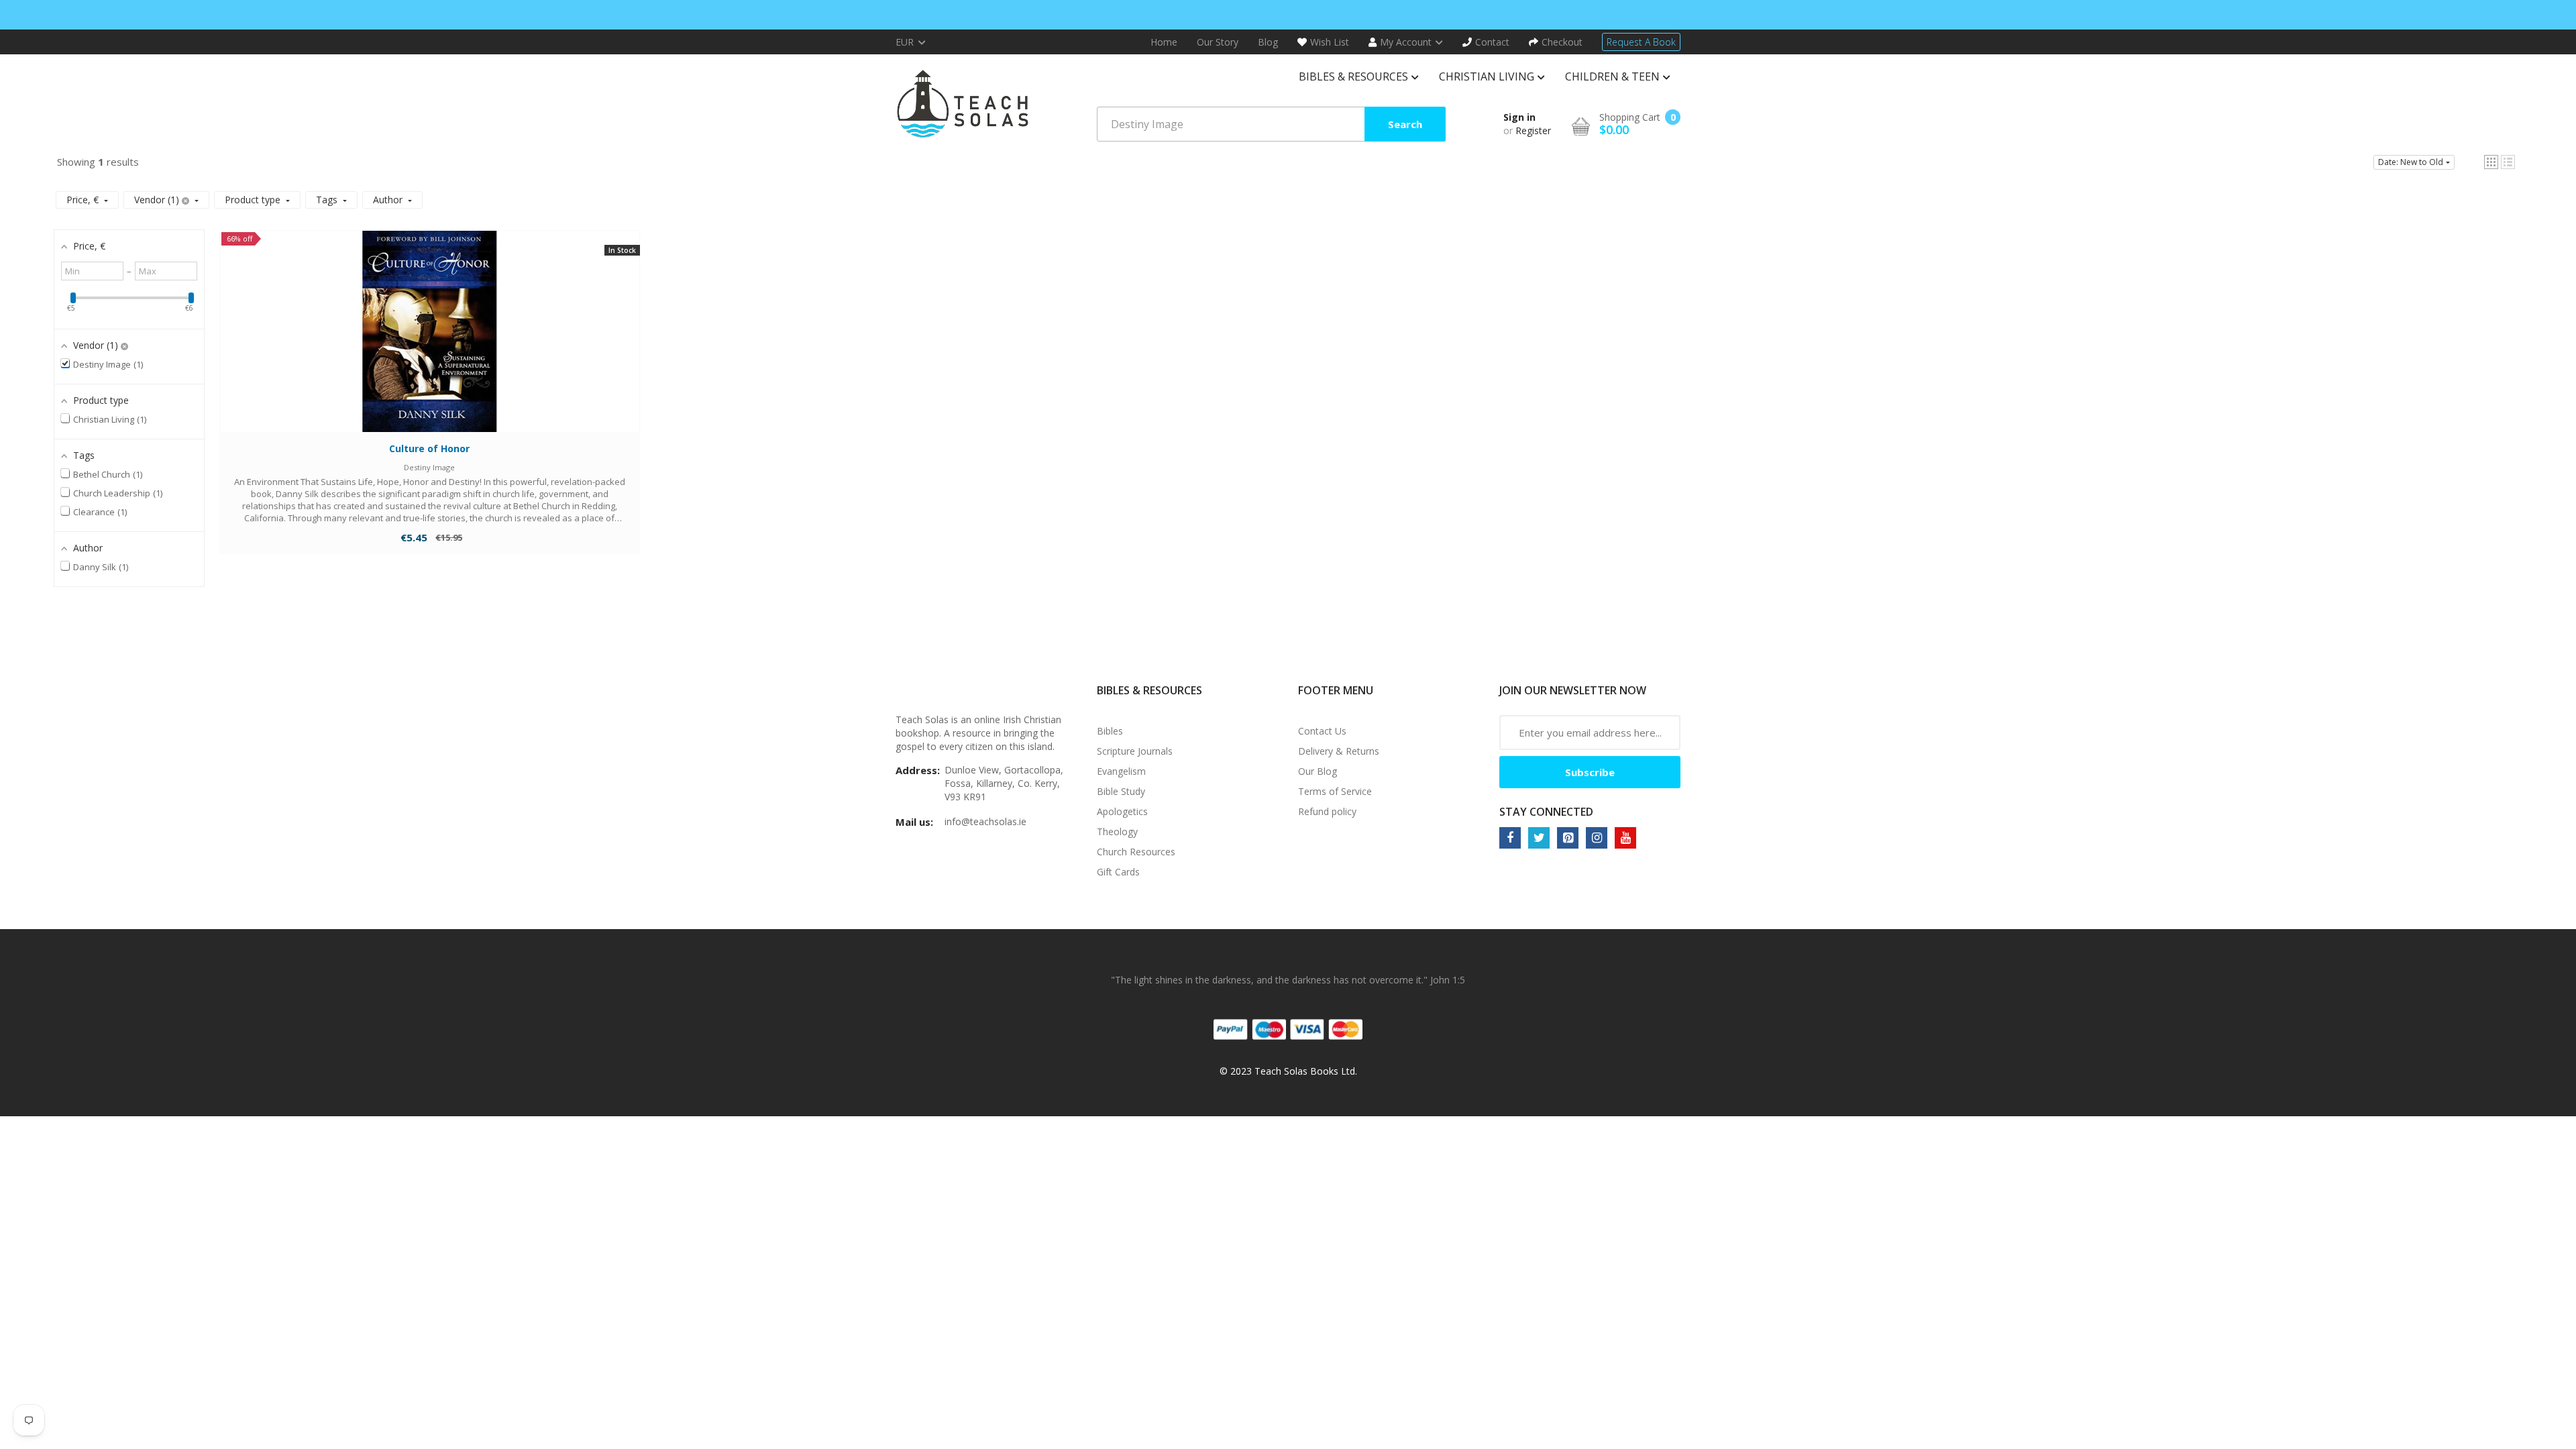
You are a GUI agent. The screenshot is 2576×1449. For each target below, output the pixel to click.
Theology (1117, 831)
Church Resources (1136, 852)
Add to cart (430, 344)
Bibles (1110, 731)
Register (1533, 130)
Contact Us (1322, 731)
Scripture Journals (1135, 751)
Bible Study (1121, 791)
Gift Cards (1118, 872)
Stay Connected (1546, 812)
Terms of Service (1335, 791)
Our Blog (1318, 771)
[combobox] (1271, 124)
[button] (2491, 162)
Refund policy (1327, 811)
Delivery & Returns (1339, 751)
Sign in (1519, 117)
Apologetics (1122, 811)
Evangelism (1121, 771)
